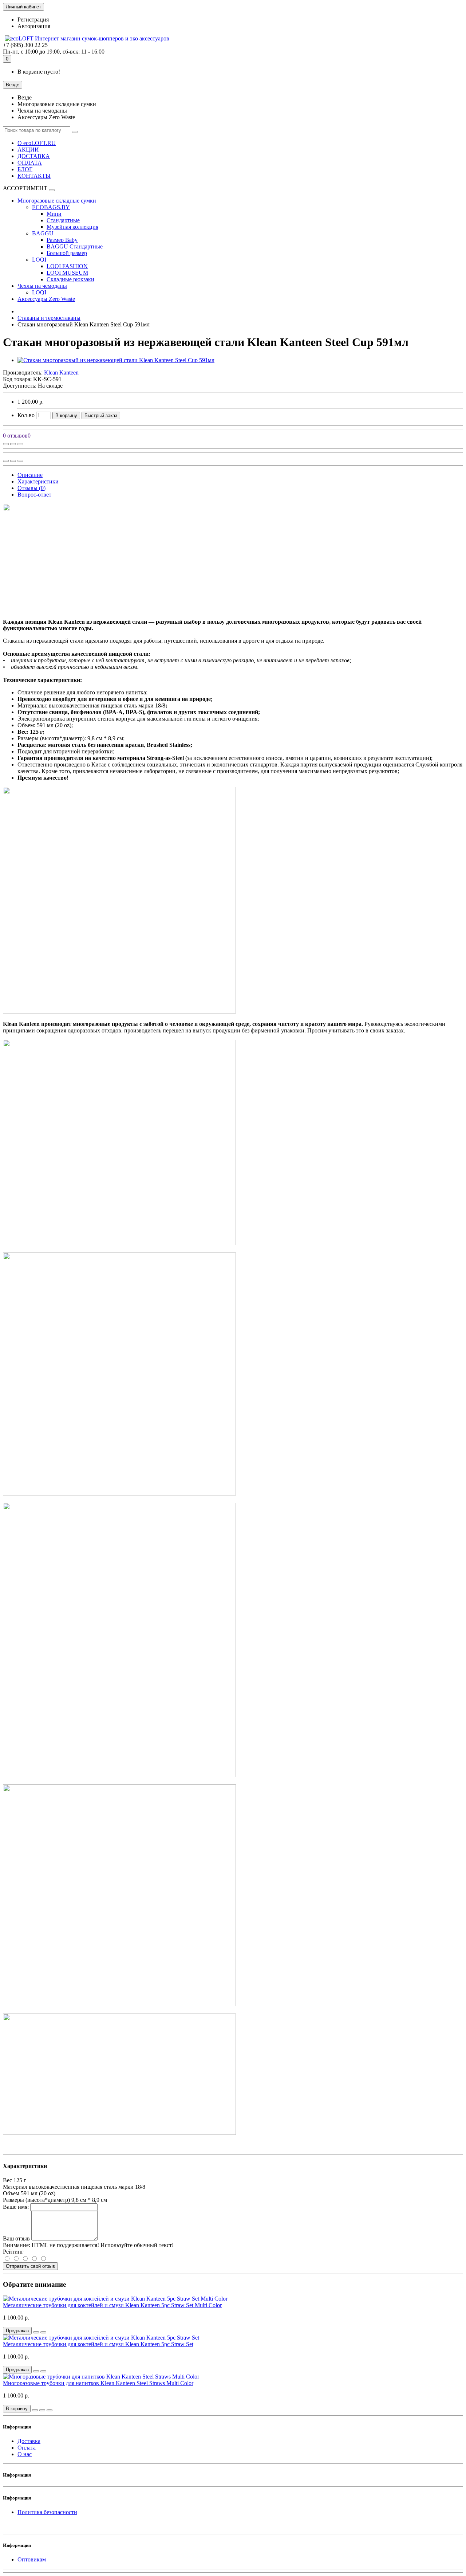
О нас (25, 2454)
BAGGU (43, 233)
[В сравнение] (20, 444)
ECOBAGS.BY (51, 207)
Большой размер (67, 253)
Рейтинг (13, 2252)
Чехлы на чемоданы (42, 286)
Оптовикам (32, 2559)
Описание (30, 475)
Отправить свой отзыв (30, 2266)
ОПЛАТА (30, 163)
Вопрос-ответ (34, 495)
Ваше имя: (16, 2207)
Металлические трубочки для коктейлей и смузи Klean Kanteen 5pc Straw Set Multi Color (112, 2305)
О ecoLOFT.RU (37, 143)
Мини (54, 214)
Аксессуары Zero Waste (46, 299)
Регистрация (33, 19)
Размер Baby (62, 240)
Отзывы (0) (31, 488)
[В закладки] (13, 444)
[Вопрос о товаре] (6, 444)
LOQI (39, 260)
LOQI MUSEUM (67, 273)
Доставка (29, 2441)
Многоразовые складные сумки (57, 201)
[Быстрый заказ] (35, 2410)
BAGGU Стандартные (75, 246)
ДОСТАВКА (34, 156)
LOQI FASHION (67, 266)
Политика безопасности (47, 2512)
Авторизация (34, 26)
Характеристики (38, 481)
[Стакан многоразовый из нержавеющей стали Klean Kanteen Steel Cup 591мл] (116, 360)
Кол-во (26, 415)
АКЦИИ (28, 150)
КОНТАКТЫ (34, 176)
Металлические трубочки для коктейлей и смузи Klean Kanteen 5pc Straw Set (98, 2344)
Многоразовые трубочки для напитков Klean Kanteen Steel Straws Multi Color (98, 2383)
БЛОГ (25, 169)
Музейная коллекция (72, 227)
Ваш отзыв (16, 2238)
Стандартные (63, 220)
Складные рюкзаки (70, 279)
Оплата (27, 2448)
